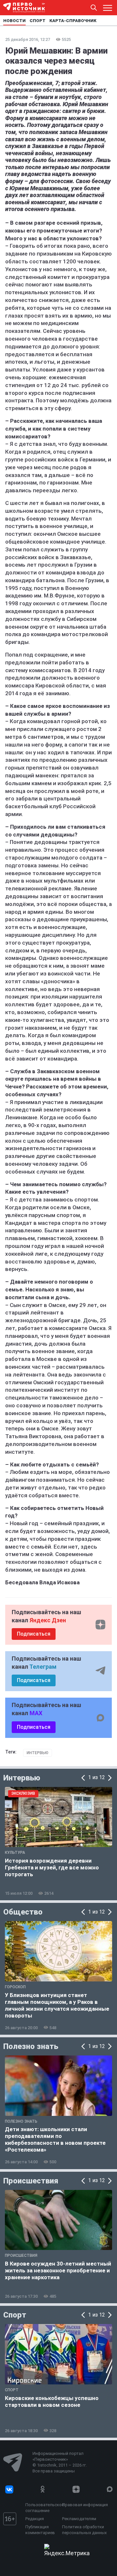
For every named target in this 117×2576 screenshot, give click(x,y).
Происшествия (31, 2181)
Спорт (15, 2315)
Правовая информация (85, 2505)
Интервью (38, 1753)
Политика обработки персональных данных (84, 2530)
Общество (23, 1912)
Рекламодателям (79, 2519)
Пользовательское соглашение (42, 2508)
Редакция (35, 2519)
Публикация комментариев (40, 2530)
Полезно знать (31, 2046)
